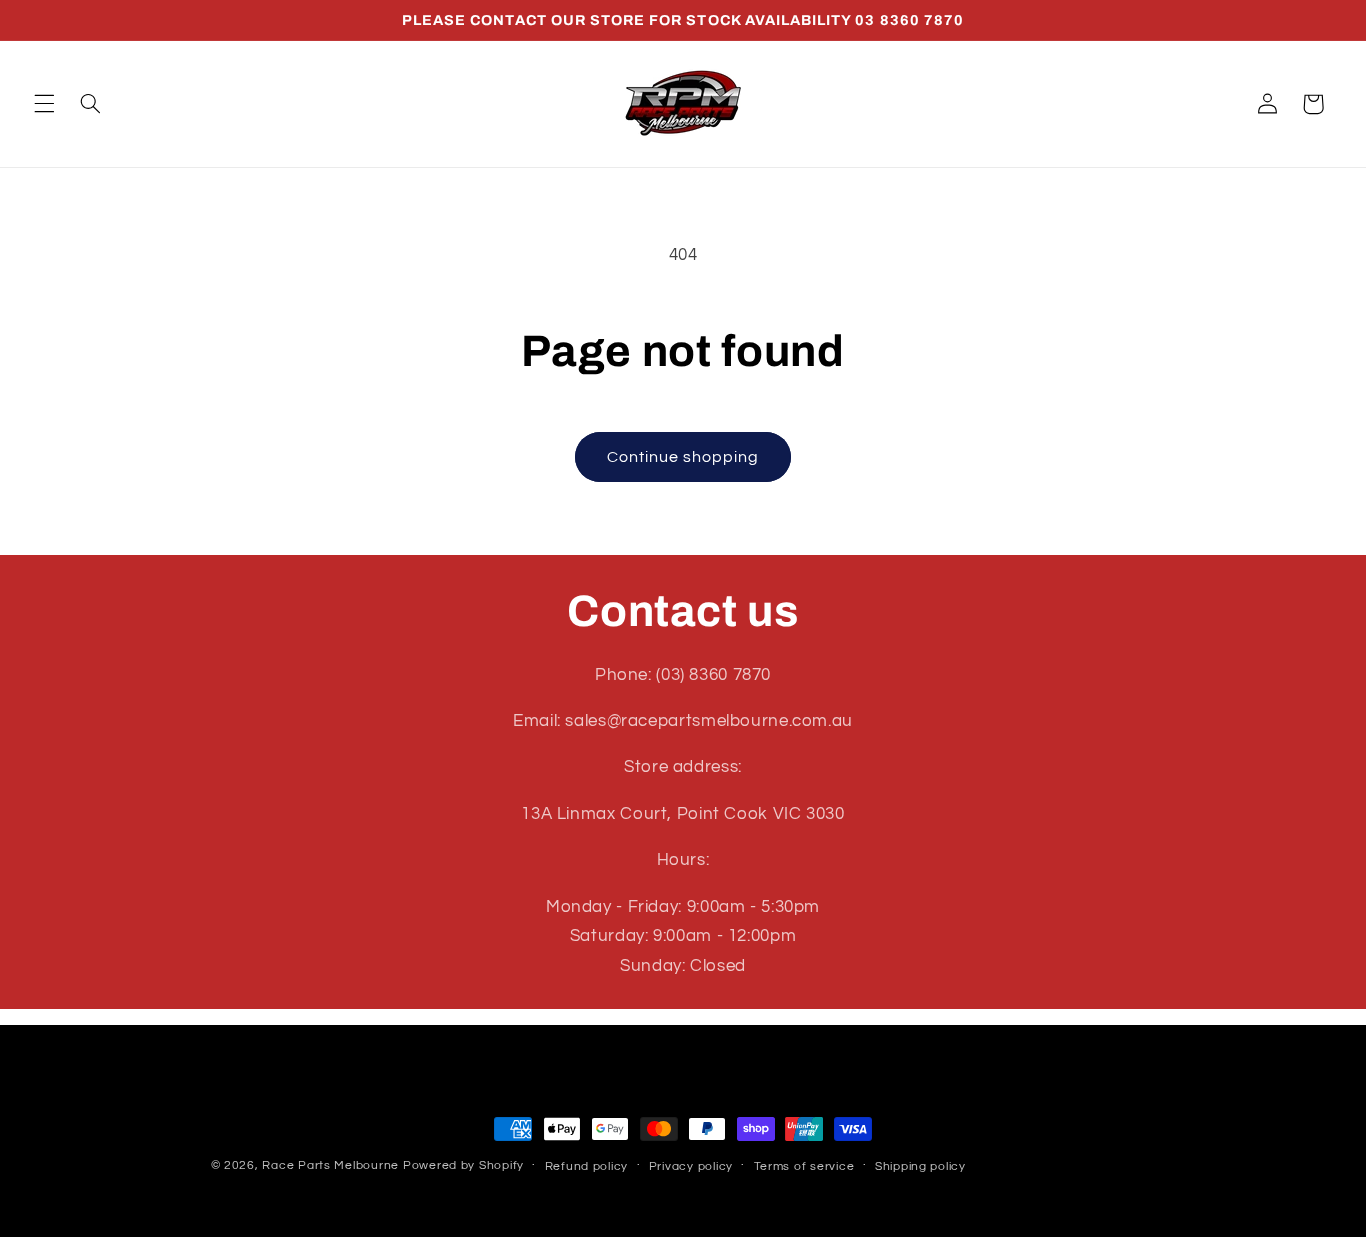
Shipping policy (920, 1166)
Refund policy (587, 1166)
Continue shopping (683, 457)
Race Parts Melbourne (330, 1165)
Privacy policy (691, 1166)
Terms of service (804, 1166)
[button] (44, 104)
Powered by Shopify (463, 1165)
